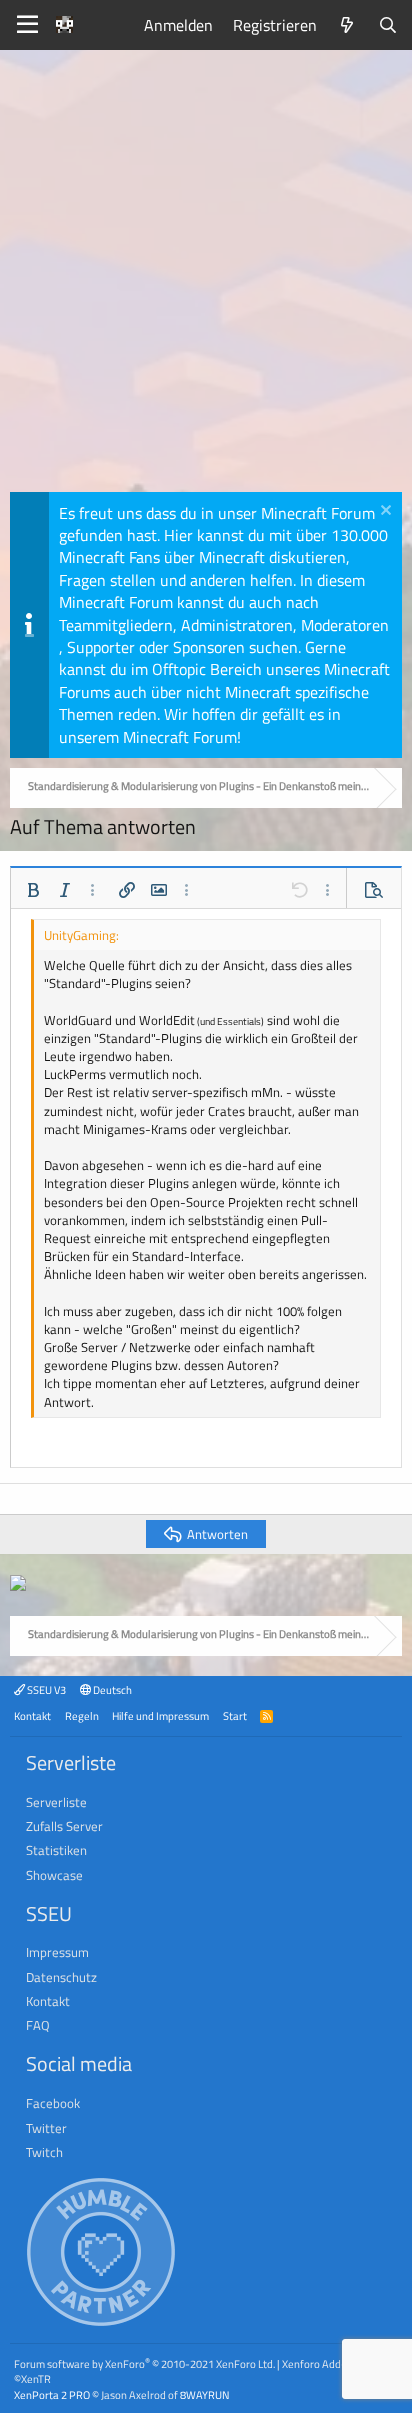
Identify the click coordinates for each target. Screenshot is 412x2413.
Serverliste (56, 1802)
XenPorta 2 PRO (52, 2394)
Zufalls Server (64, 1826)
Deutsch (111, 1689)
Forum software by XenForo (144, 2363)
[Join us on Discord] (18, 1585)
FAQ (38, 2025)
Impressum (57, 1952)
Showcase (54, 1875)
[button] (33, 890)
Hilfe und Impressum (160, 1715)
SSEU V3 (45, 1689)
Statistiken (56, 1850)
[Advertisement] (206, 276)
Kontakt (32, 1715)
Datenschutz (61, 1977)
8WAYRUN (204, 2394)
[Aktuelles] (347, 25)
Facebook (53, 2103)
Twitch (44, 2152)
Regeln (82, 1715)
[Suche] (387, 25)
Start (235, 1715)
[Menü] (27, 25)
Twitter (46, 2128)
